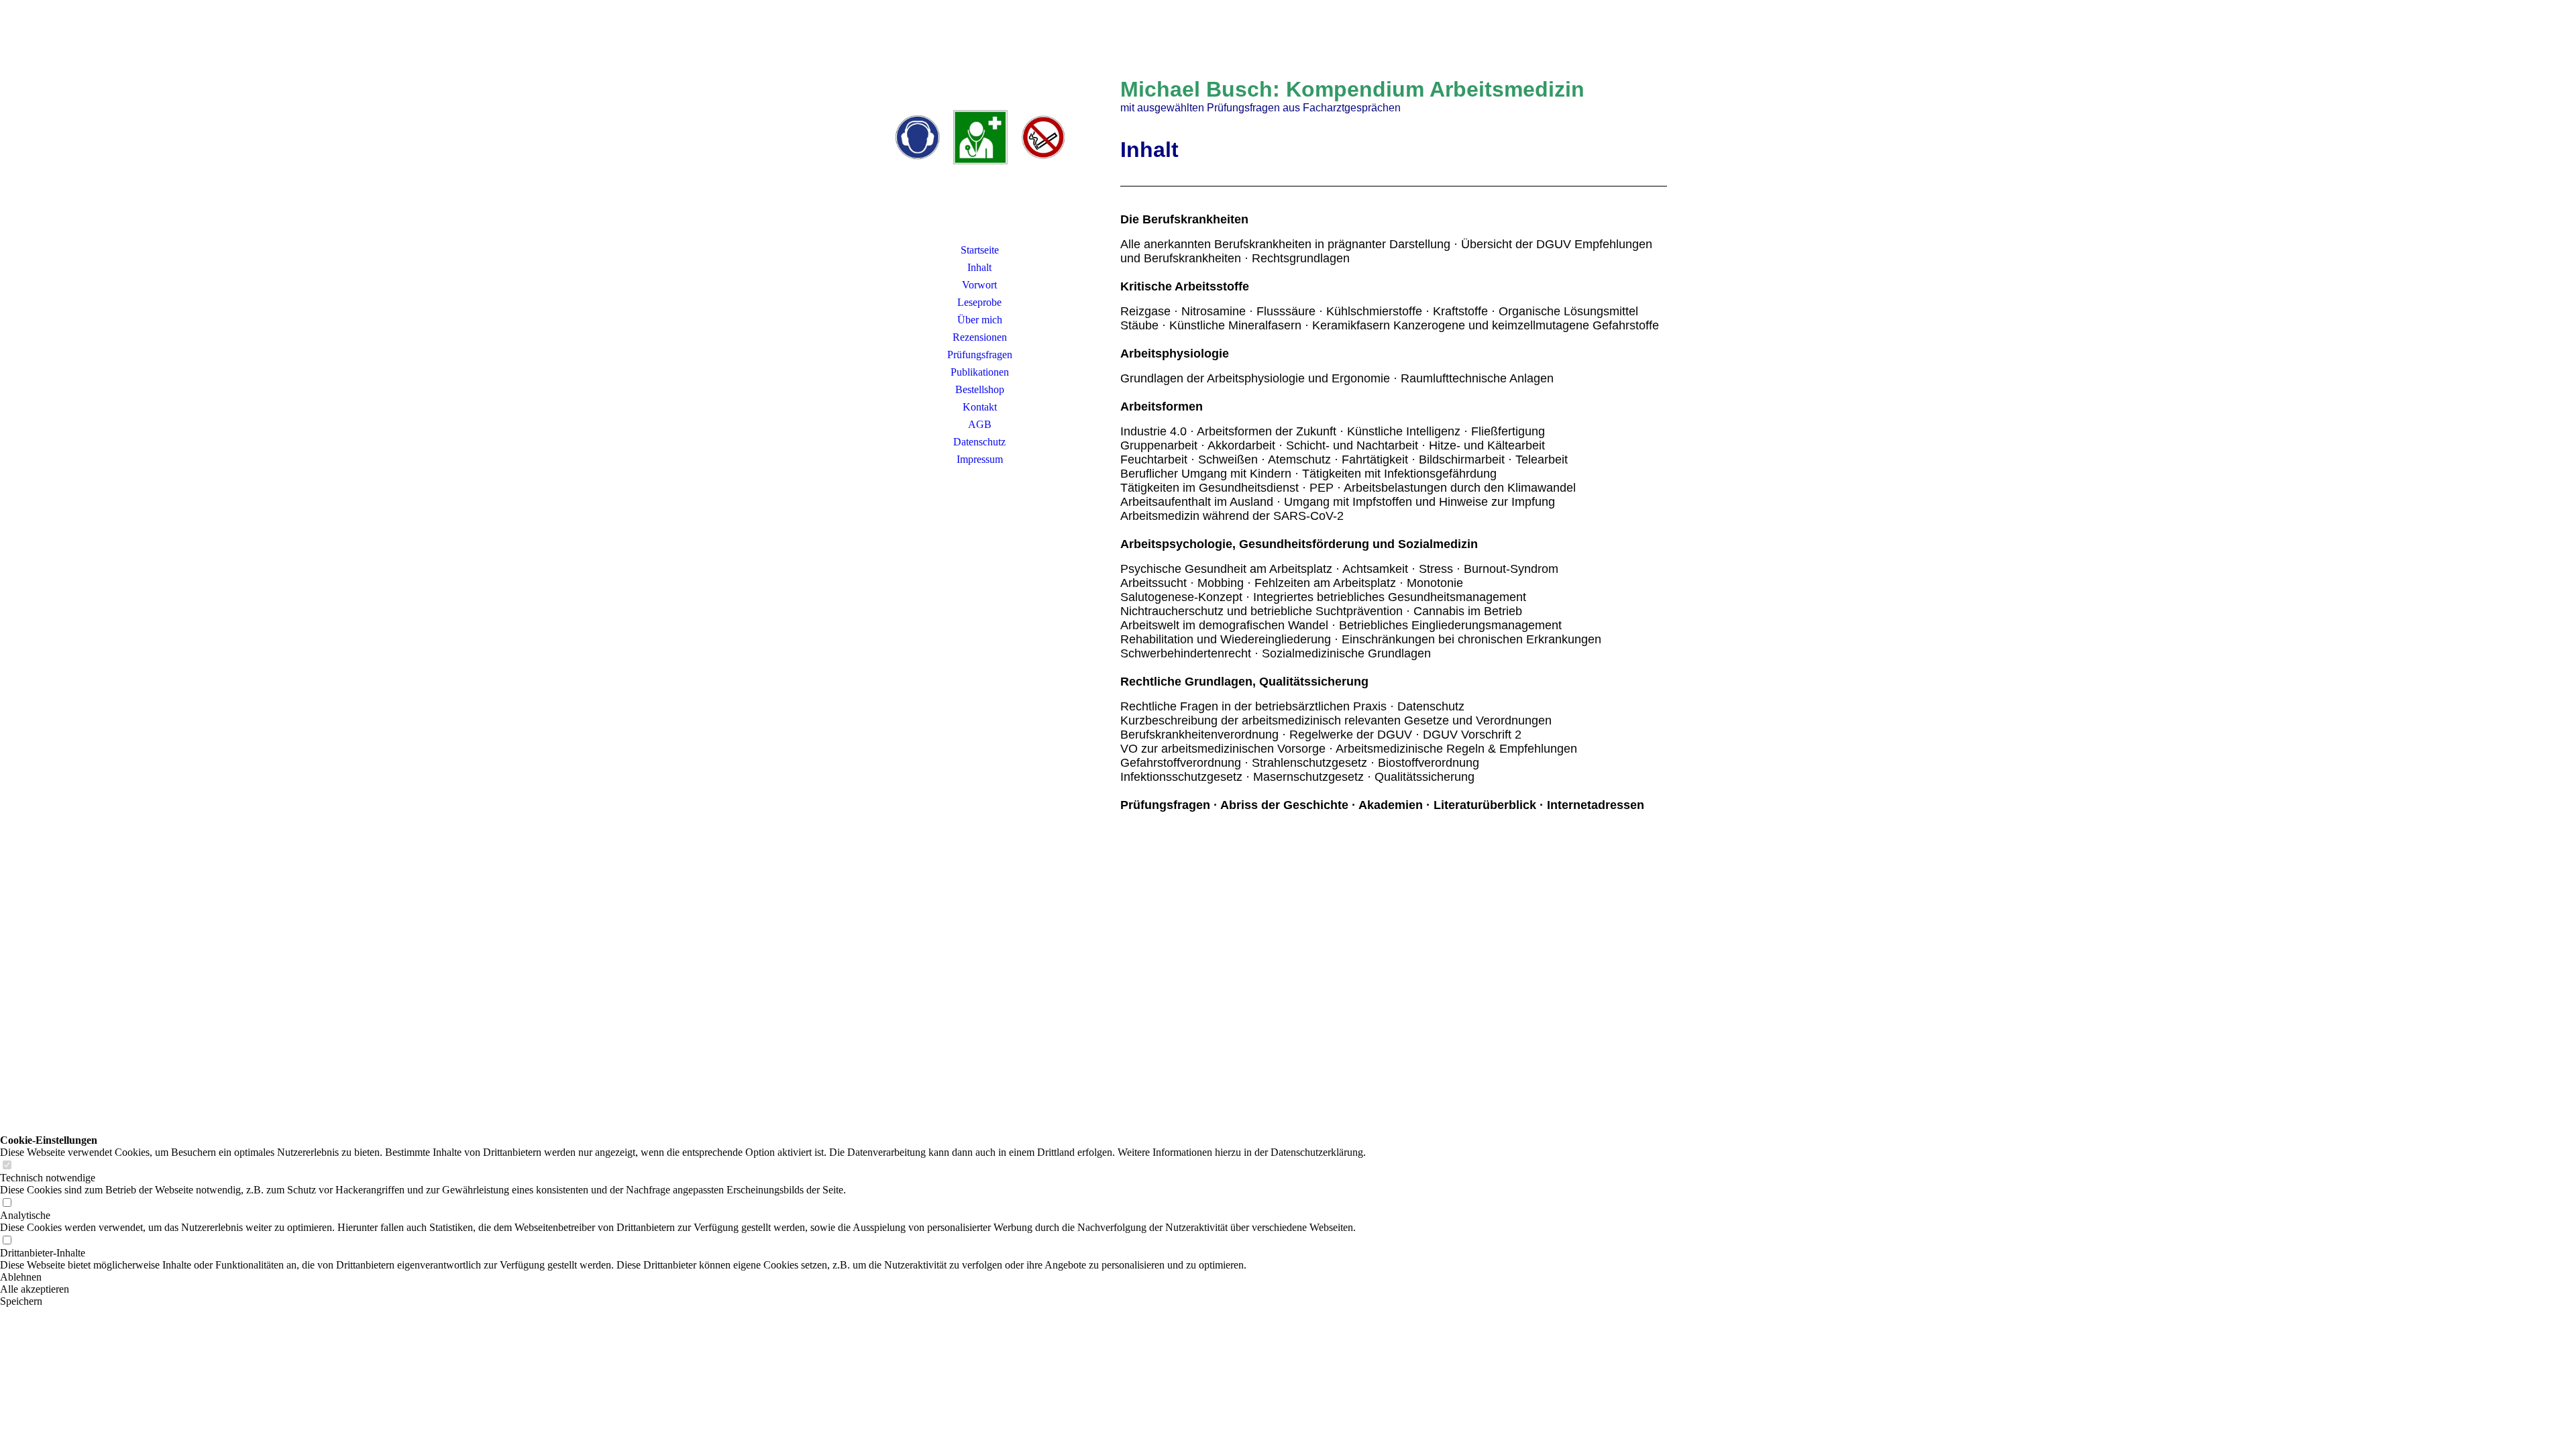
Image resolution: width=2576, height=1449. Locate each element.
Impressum (980, 459)
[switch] (7, 1166)
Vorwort (979, 285)
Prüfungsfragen (980, 355)
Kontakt (980, 407)
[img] (979, 138)
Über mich (980, 320)
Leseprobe (979, 302)
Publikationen (980, 372)
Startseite (980, 250)
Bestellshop (980, 389)
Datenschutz (979, 442)
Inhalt (979, 267)
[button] (683, 1277)
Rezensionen (980, 337)
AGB (980, 424)
